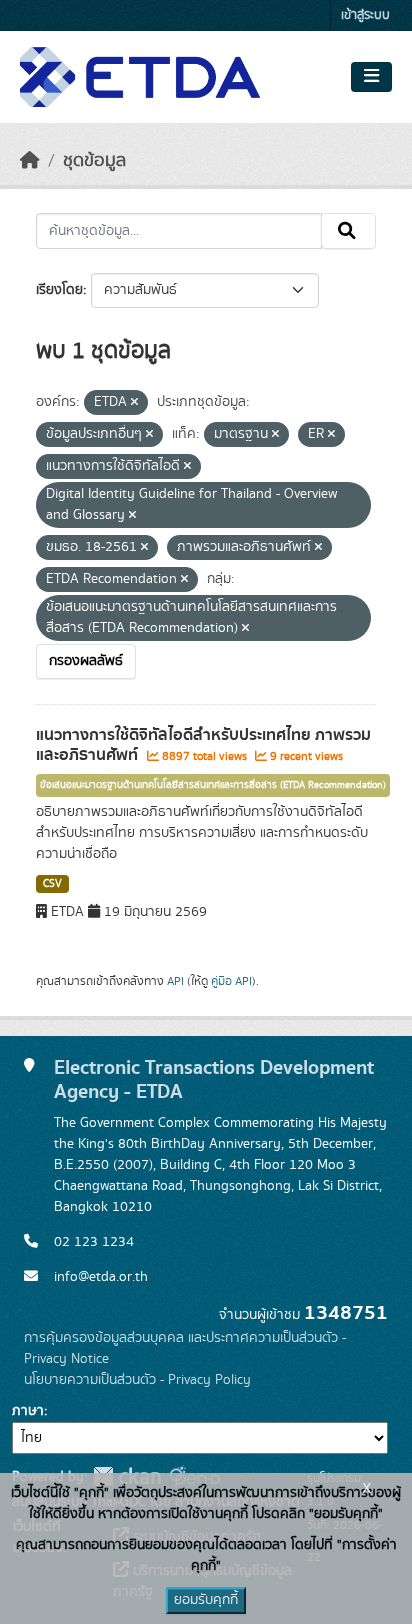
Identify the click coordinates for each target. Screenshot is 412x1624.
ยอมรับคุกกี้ (206, 1600)
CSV (52, 884)
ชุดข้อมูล (94, 161)
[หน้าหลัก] (30, 161)
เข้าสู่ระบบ (365, 15)
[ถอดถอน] (134, 403)
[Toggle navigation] (371, 77)
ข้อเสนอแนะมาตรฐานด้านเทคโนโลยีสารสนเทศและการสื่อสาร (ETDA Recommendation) (213, 785)
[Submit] (348, 231)
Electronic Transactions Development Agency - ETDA (214, 1079)
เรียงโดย (59, 290)
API (175, 981)
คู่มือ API (231, 981)
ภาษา (28, 1411)
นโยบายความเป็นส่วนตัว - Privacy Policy (137, 1380)
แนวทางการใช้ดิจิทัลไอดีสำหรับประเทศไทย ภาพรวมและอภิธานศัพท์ (203, 745)
